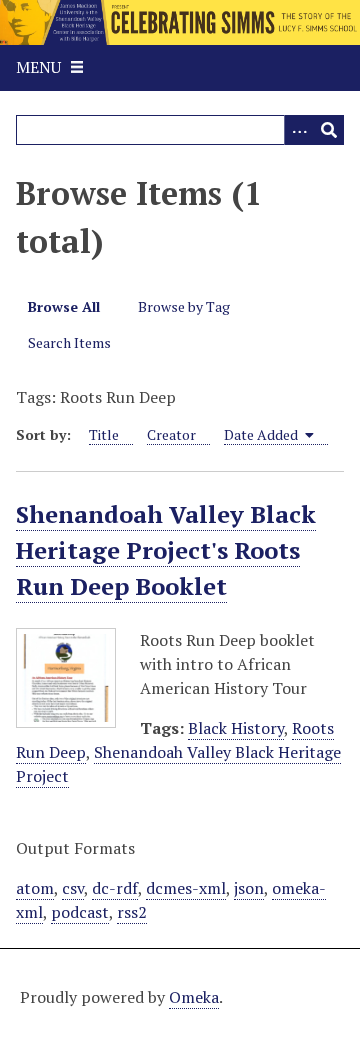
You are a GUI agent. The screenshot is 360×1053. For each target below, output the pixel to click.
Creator (171, 434)
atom (35, 888)
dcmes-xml (186, 888)
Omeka (194, 997)
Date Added (262, 434)
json (249, 888)
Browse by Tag (184, 306)
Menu (38, 67)
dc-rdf (115, 888)
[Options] (299, 130)
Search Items (69, 342)
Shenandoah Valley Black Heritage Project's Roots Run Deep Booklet (166, 550)
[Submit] (329, 130)
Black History (236, 728)
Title (104, 434)
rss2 (132, 912)
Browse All (64, 306)
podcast (80, 912)
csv (73, 888)
